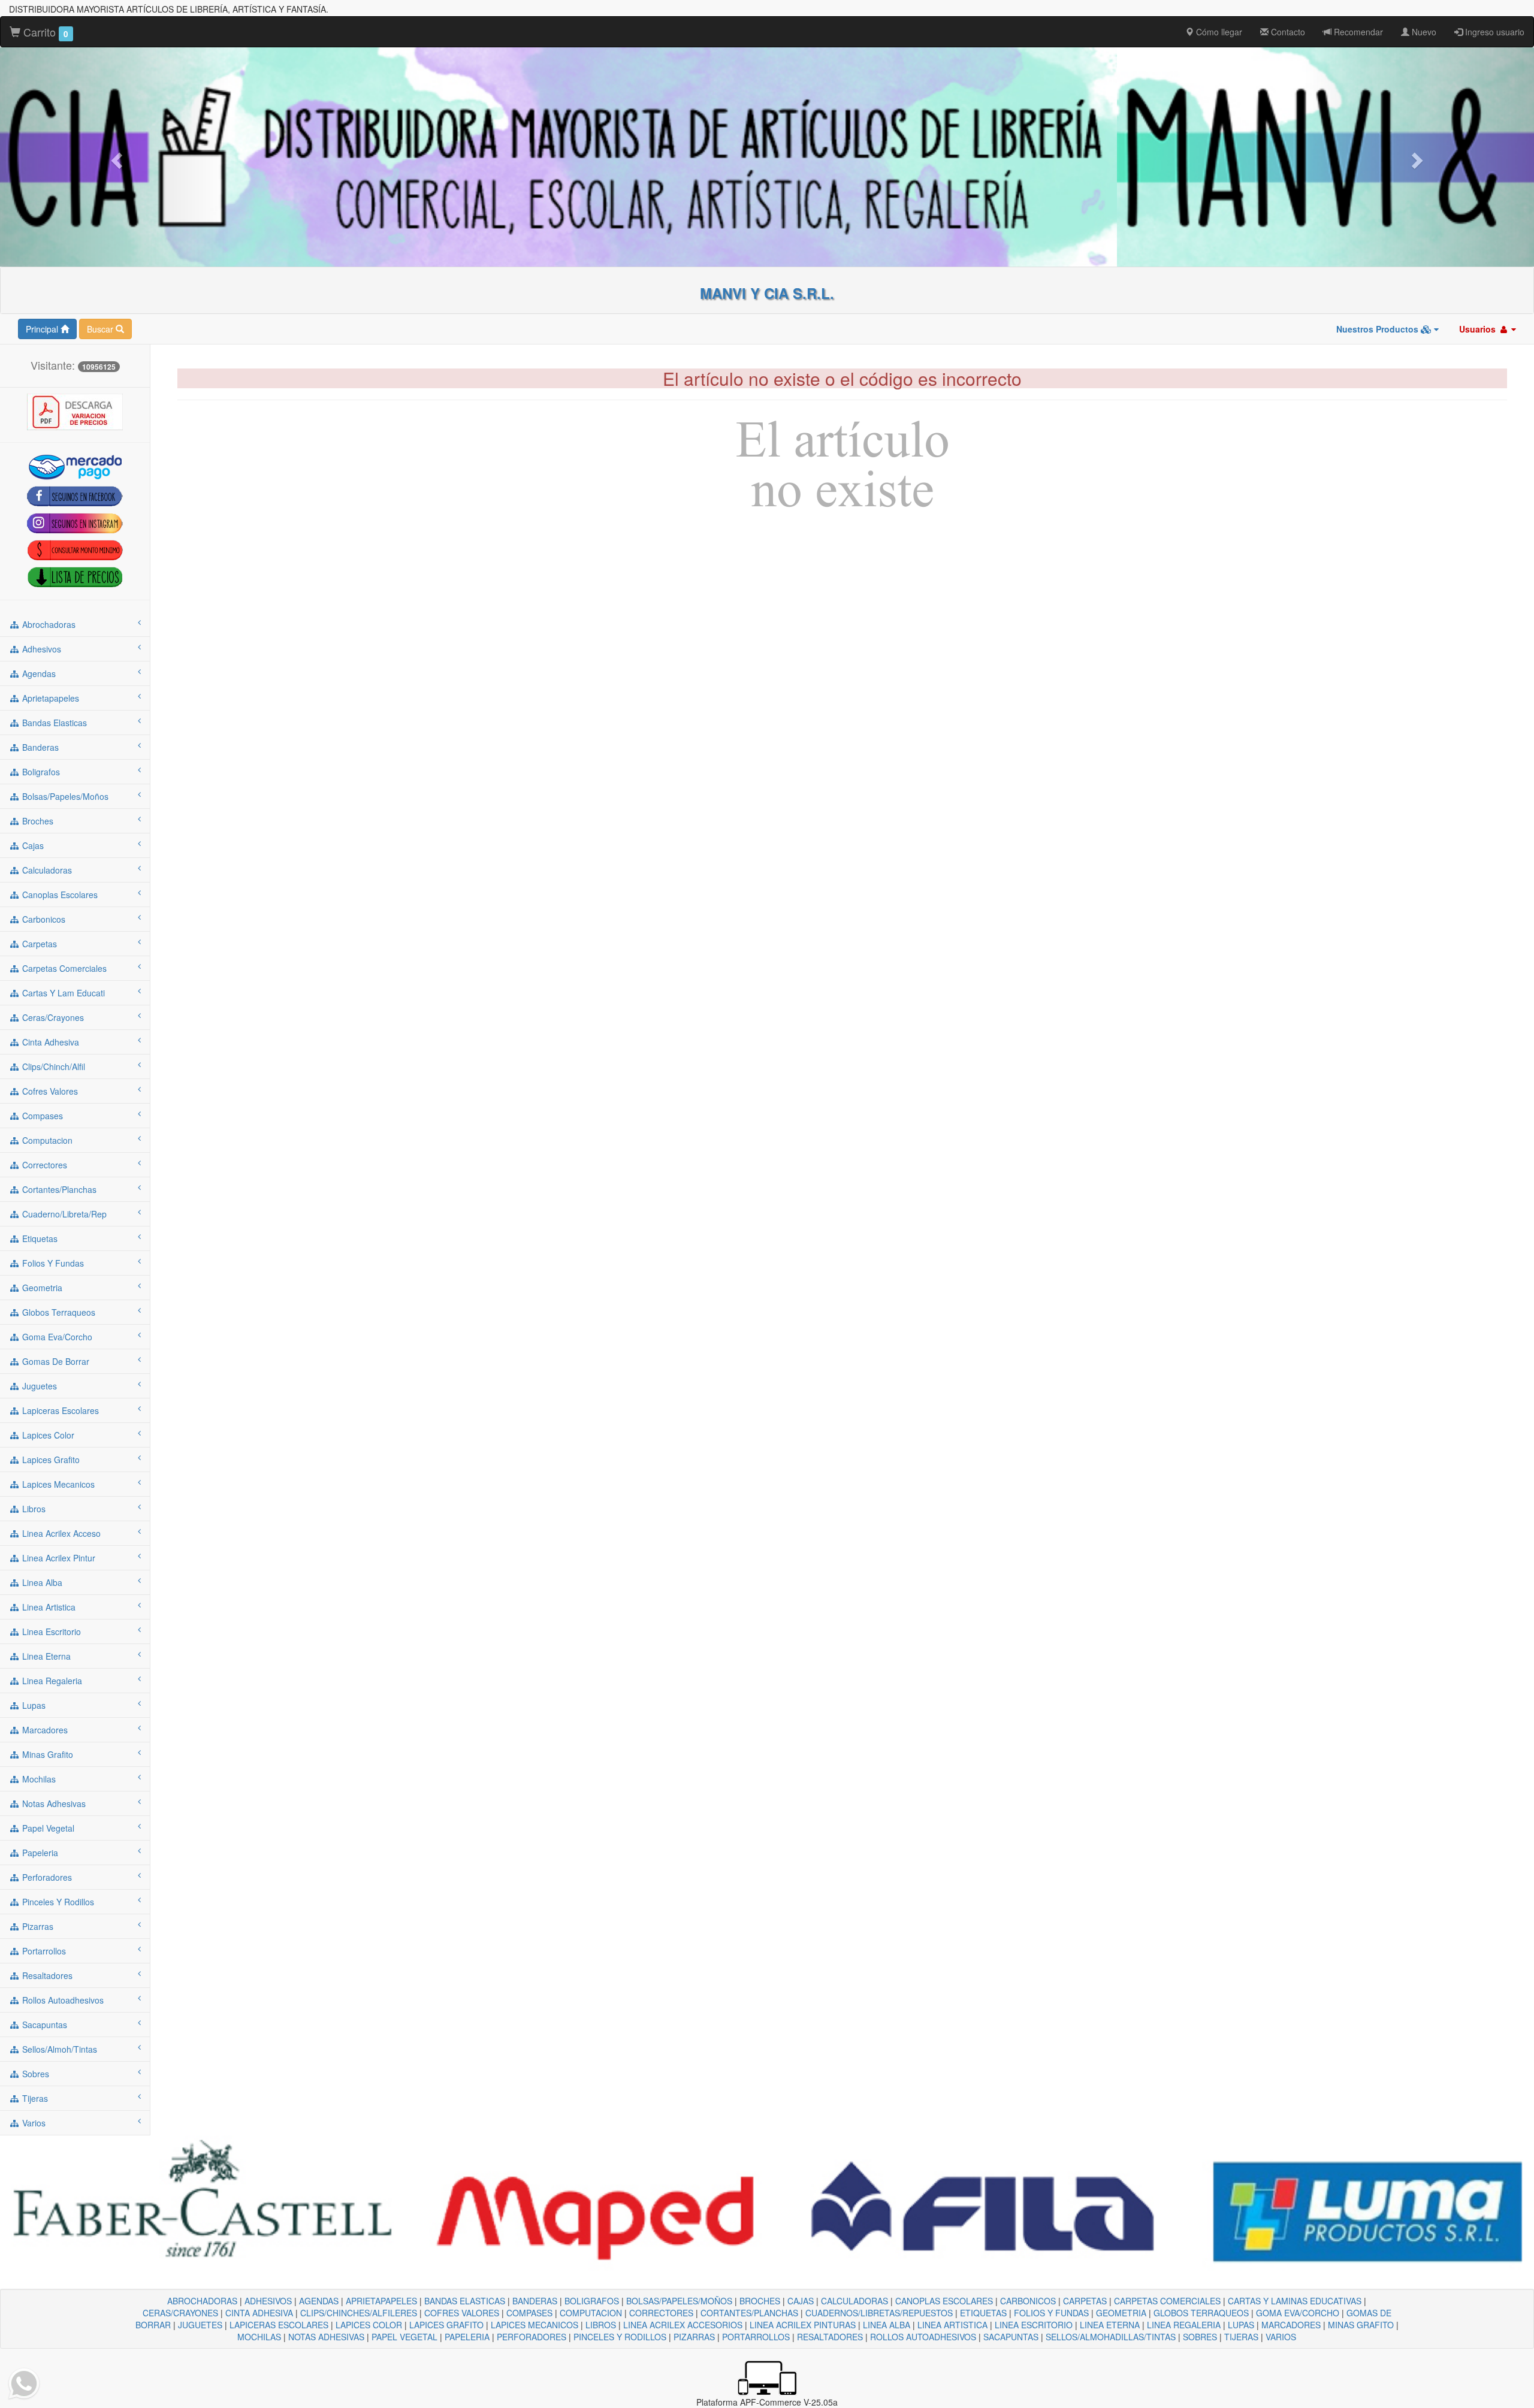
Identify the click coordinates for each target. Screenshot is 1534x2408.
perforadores (46, 1877)
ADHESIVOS (268, 2301)
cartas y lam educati (62, 993)
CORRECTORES (661, 2313)
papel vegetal (47, 1828)
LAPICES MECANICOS (535, 2325)
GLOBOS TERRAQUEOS (1201, 2313)
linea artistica (48, 1607)
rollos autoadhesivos (62, 2000)
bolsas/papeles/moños (64, 796)
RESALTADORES (830, 2337)
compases (41, 1116)
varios (33, 2123)
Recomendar (1357, 32)
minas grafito (46, 1754)
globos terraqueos (58, 1312)
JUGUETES (200, 2325)
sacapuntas (43, 2025)
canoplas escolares (59, 895)
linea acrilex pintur (58, 1558)
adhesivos (40, 649)
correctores (43, 1165)
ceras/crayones (52, 1017)
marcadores (44, 1730)
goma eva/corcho (56, 1337)
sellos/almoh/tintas (58, 2049)
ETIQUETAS (983, 2313)
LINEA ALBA (887, 2325)
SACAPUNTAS (1011, 2337)
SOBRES (1200, 2337)
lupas (33, 1705)
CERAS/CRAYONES (180, 2313)
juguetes (38, 1386)
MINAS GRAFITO (1361, 2325)
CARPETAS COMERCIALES (1167, 2301)
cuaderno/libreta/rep (63, 1214)
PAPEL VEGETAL (404, 2337)
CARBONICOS (1028, 2301)
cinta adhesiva (49, 1042)
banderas (39, 747)
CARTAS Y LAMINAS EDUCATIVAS (1295, 2301)
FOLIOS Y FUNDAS (1051, 2313)
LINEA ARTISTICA (952, 2325)
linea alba (41, 1582)
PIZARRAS (694, 2337)
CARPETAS (1085, 2301)
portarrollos (43, 1951)
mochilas (38, 1779)
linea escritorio (50, 1631)
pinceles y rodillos (57, 1902)
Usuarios (1479, 329)
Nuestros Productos (1379, 329)
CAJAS (801, 2301)
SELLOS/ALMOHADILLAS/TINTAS (1111, 2337)
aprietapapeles (49, 698)
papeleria (39, 1853)
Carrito (44, 32)
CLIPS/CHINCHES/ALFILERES (359, 2313)
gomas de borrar (55, 1361)
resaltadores (46, 1975)
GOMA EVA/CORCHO (1298, 2313)
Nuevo (1423, 32)
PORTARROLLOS (756, 2337)
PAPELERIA (467, 2337)
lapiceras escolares (59, 1410)
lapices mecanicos (57, 1484)
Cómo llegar (1218, 32)
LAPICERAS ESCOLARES (279, 2325)
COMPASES (529, 2313)
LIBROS (601, 2325)
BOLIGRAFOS (592, 2301)
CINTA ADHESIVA (259, 2313)
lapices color (47, 1435)
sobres (34, 2074)
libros (33, 1509)
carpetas (38, 944)
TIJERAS (1241, 2337)
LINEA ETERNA (1110, 2325)
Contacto (1287, 32)
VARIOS (1281, 2337)
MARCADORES (1291, 2325)
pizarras (37, 1926)
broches (37, 821)
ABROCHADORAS (202, 2301)
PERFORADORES (532, 2337)
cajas (32, 845)
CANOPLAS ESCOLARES (944, 2301)
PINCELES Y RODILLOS (620, 2337)
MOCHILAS (259, 2337)
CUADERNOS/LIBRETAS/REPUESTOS (879, 2313)
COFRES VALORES (462, 2313)
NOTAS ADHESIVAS (326, 2337)
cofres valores (49, 1091)
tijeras (34, 2098)
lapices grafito (50, 1460)
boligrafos (40, 772)
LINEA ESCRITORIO (1034, 2325)
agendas (38, 673)
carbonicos (43, 919)
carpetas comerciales (63, 968)
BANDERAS (535, 2301)
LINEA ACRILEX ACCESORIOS (683, 2325)
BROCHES (760, 2301)
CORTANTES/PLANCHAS (749, 2313)
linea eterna (45, 1656)
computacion (46, 1140)
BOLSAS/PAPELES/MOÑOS (679, 2301)
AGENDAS (319, 2301)
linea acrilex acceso (60, 1533)
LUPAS (1241, 2325)
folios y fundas (52, 1263)
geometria (41, 1288)
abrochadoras (48, 624)
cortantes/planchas (58, 1189)
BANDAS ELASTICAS (465, 2301)
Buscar (101, 329)
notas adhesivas (53, 1803)
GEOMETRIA (1121, 2313)
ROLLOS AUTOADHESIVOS (923, 2337)
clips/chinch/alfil (52, 1066)
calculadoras (46, 870)
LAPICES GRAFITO (446, 2325)
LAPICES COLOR (369, 2325)
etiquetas (39, 1238)
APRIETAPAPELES (381, 2301)
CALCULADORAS (854, 2301)
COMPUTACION (591, 2313)
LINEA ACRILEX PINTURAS (803, 2325)
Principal (43, 329)
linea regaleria (51, 1681)
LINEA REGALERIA (1184, 2325)
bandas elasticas (53, 723)
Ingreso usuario (1494, 32)
